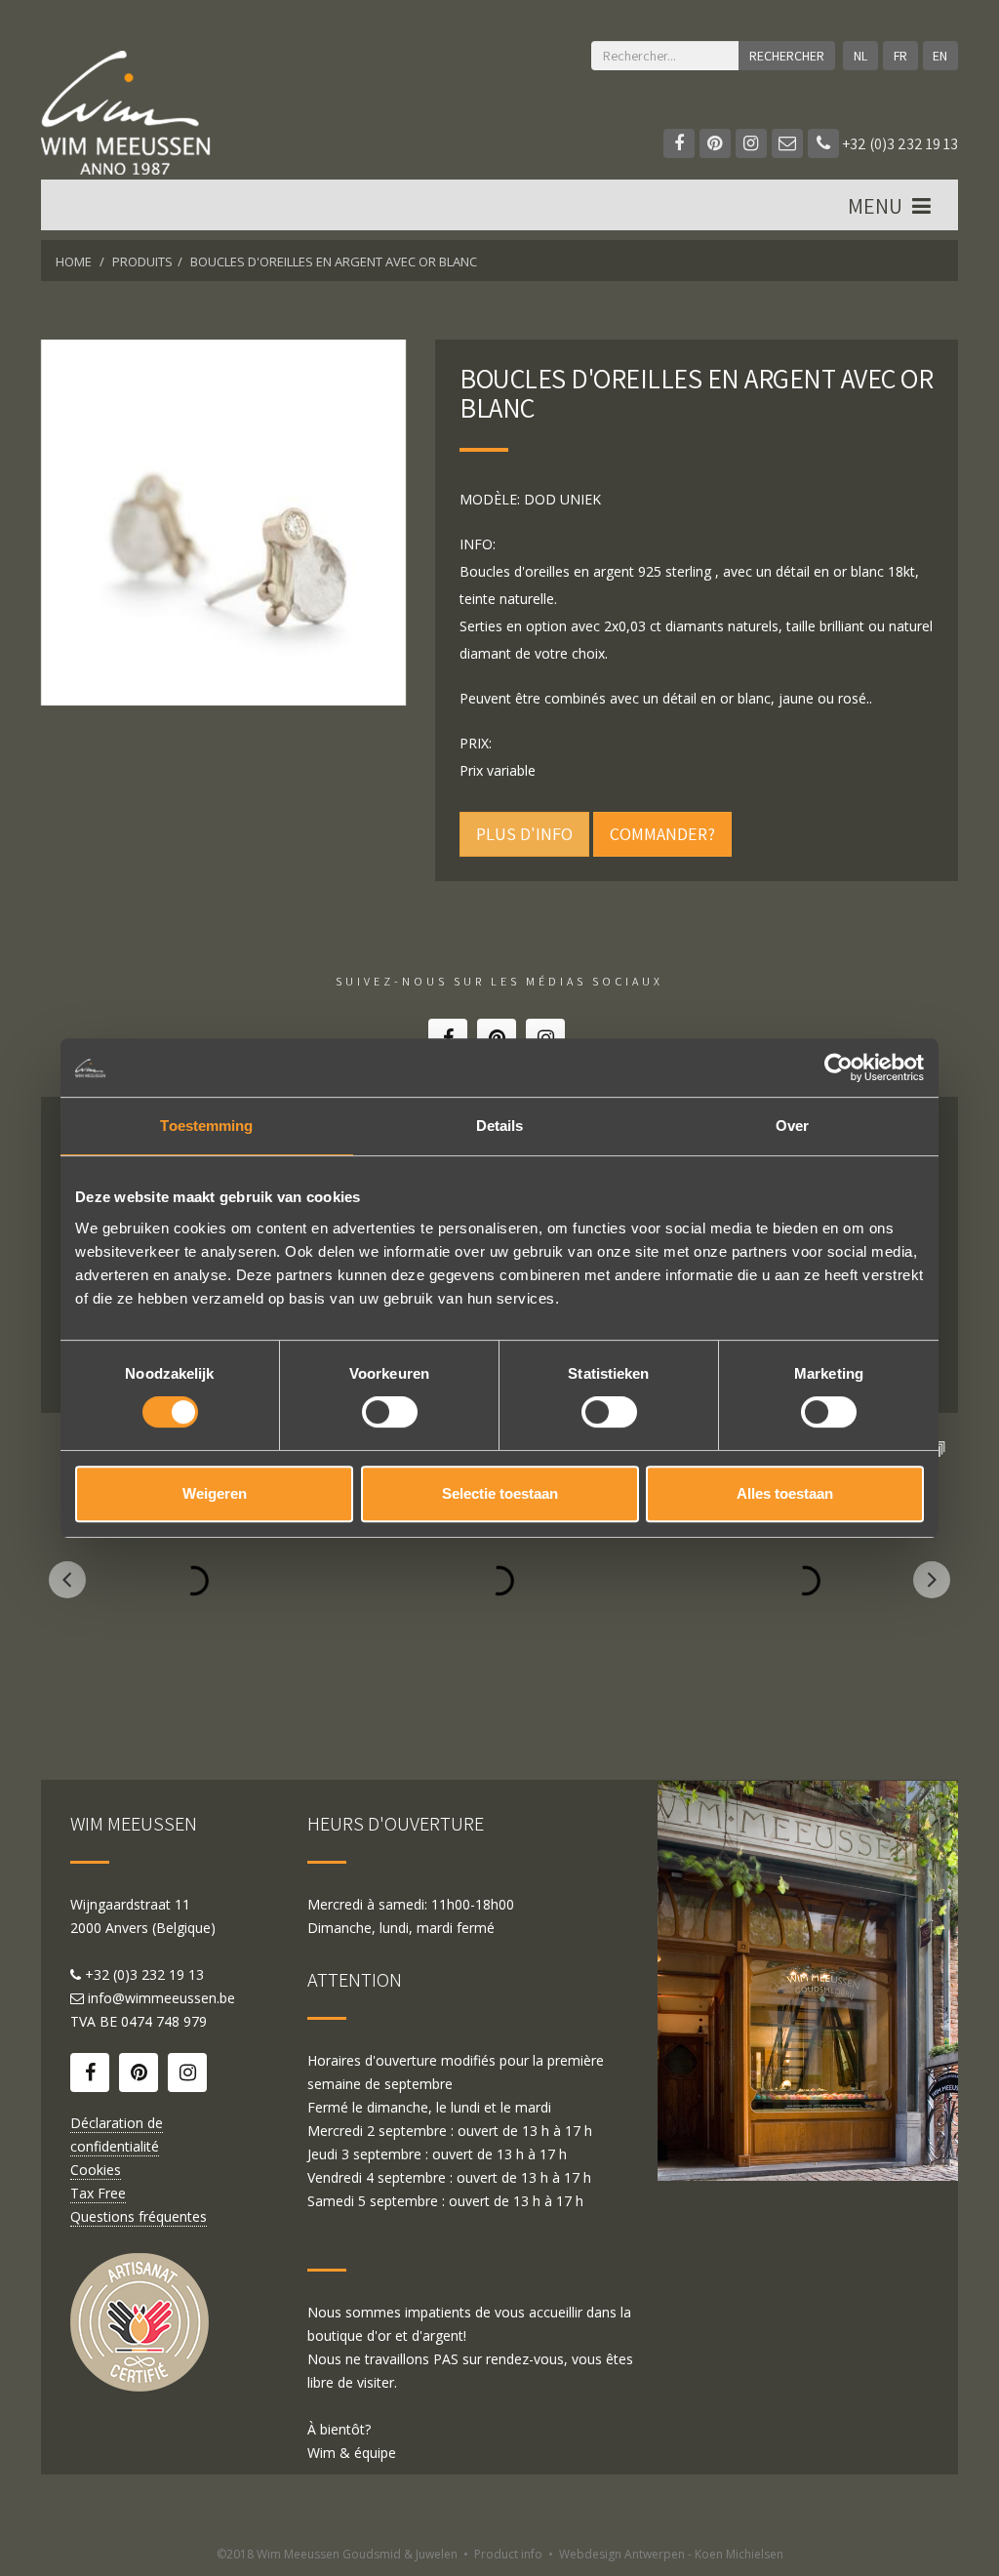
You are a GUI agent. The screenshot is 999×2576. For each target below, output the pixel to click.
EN (940, 56)
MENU (877, 206)
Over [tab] (792, 1126)
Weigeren (215, 1493)
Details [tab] (500, 1126)
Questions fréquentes (139, 2216)
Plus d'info (524, 834)
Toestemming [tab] (206, 1126)
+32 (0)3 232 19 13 (899, 144)
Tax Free (98, 2193)
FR (900, 56)
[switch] (390, 1412)
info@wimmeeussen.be (161, 1998)
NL (860, 56)
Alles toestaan (785, 1493)
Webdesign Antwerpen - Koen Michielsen (671, 2554)
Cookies (96, 2170)
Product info (508, 2554)
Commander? (662, 834)
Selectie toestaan (500, 1493)
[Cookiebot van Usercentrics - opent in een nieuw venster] (839, 1067)
